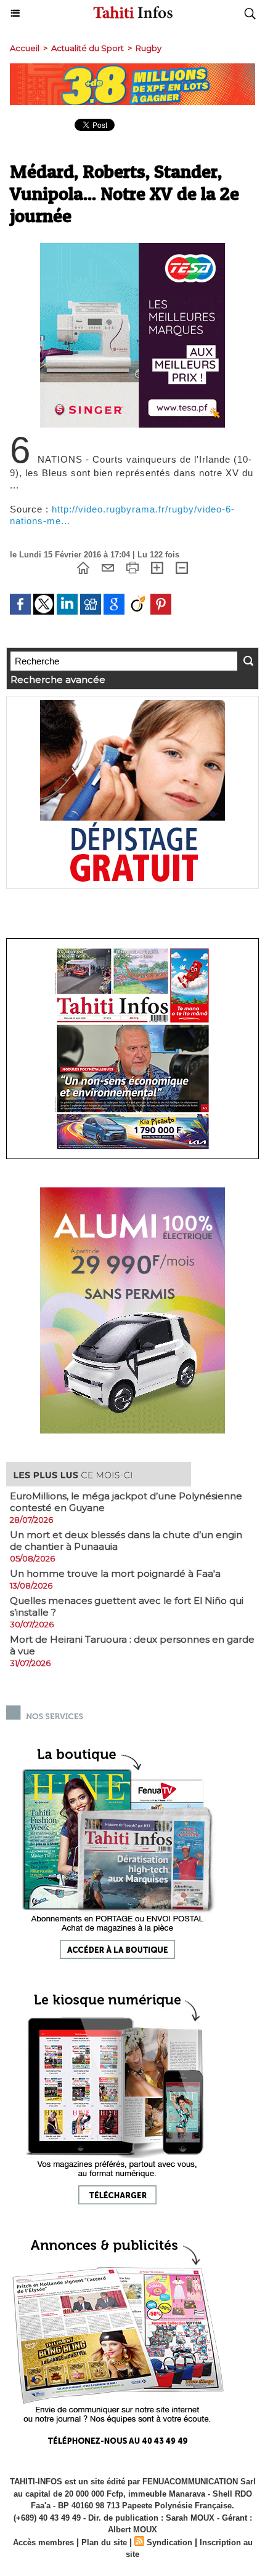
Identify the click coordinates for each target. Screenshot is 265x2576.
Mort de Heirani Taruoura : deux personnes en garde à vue (132, 1645)
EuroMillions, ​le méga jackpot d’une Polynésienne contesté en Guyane (126, 1502)
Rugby (149, 48)
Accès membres (43, 2542)
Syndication (169, 2542)
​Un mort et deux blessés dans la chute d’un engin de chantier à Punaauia (126, 1541)
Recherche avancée (58, 680)
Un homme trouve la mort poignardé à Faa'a (115, 1573)
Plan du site (104, 2542)
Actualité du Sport (88, 48)
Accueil (25, 48)
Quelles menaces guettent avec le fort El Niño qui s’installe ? (127, 1606)
